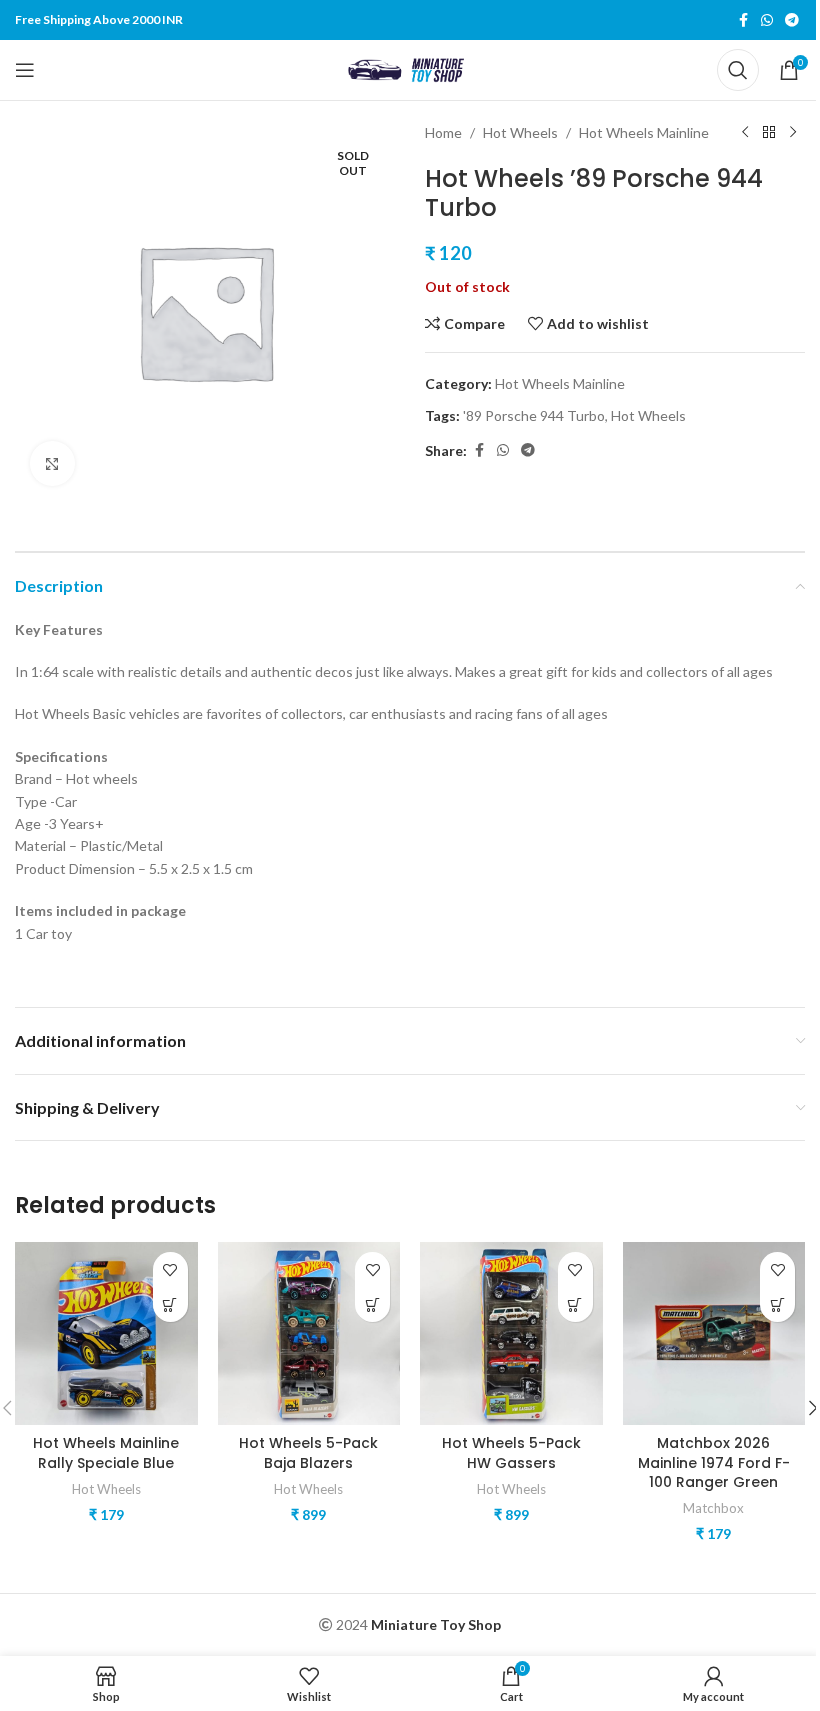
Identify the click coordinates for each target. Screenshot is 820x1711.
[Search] (738, 70)
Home (443, 132)
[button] (170, 1304)
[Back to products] (769, 133)
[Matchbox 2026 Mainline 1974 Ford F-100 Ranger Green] (714, 1333)
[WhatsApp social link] (767, 20)
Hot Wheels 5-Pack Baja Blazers (308, 1453)
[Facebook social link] (743, 20)
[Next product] (793, 133)
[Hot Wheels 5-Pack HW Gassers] (511, 1333)
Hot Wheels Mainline (644, 132)
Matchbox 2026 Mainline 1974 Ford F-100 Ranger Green (714, 1462)
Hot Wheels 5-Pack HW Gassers (511, 1453)
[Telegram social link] (792, 20)
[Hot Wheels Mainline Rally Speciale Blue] (106, 1333)
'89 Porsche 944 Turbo (534, 415)
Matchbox (713, 1508)
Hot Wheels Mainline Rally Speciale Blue (106, 1453)
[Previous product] (745, 133)
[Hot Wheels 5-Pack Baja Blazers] (309, 1333)
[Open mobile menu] (25, 70)
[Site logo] (410, 68)
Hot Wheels (520, 132)
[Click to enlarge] (52, 463)
